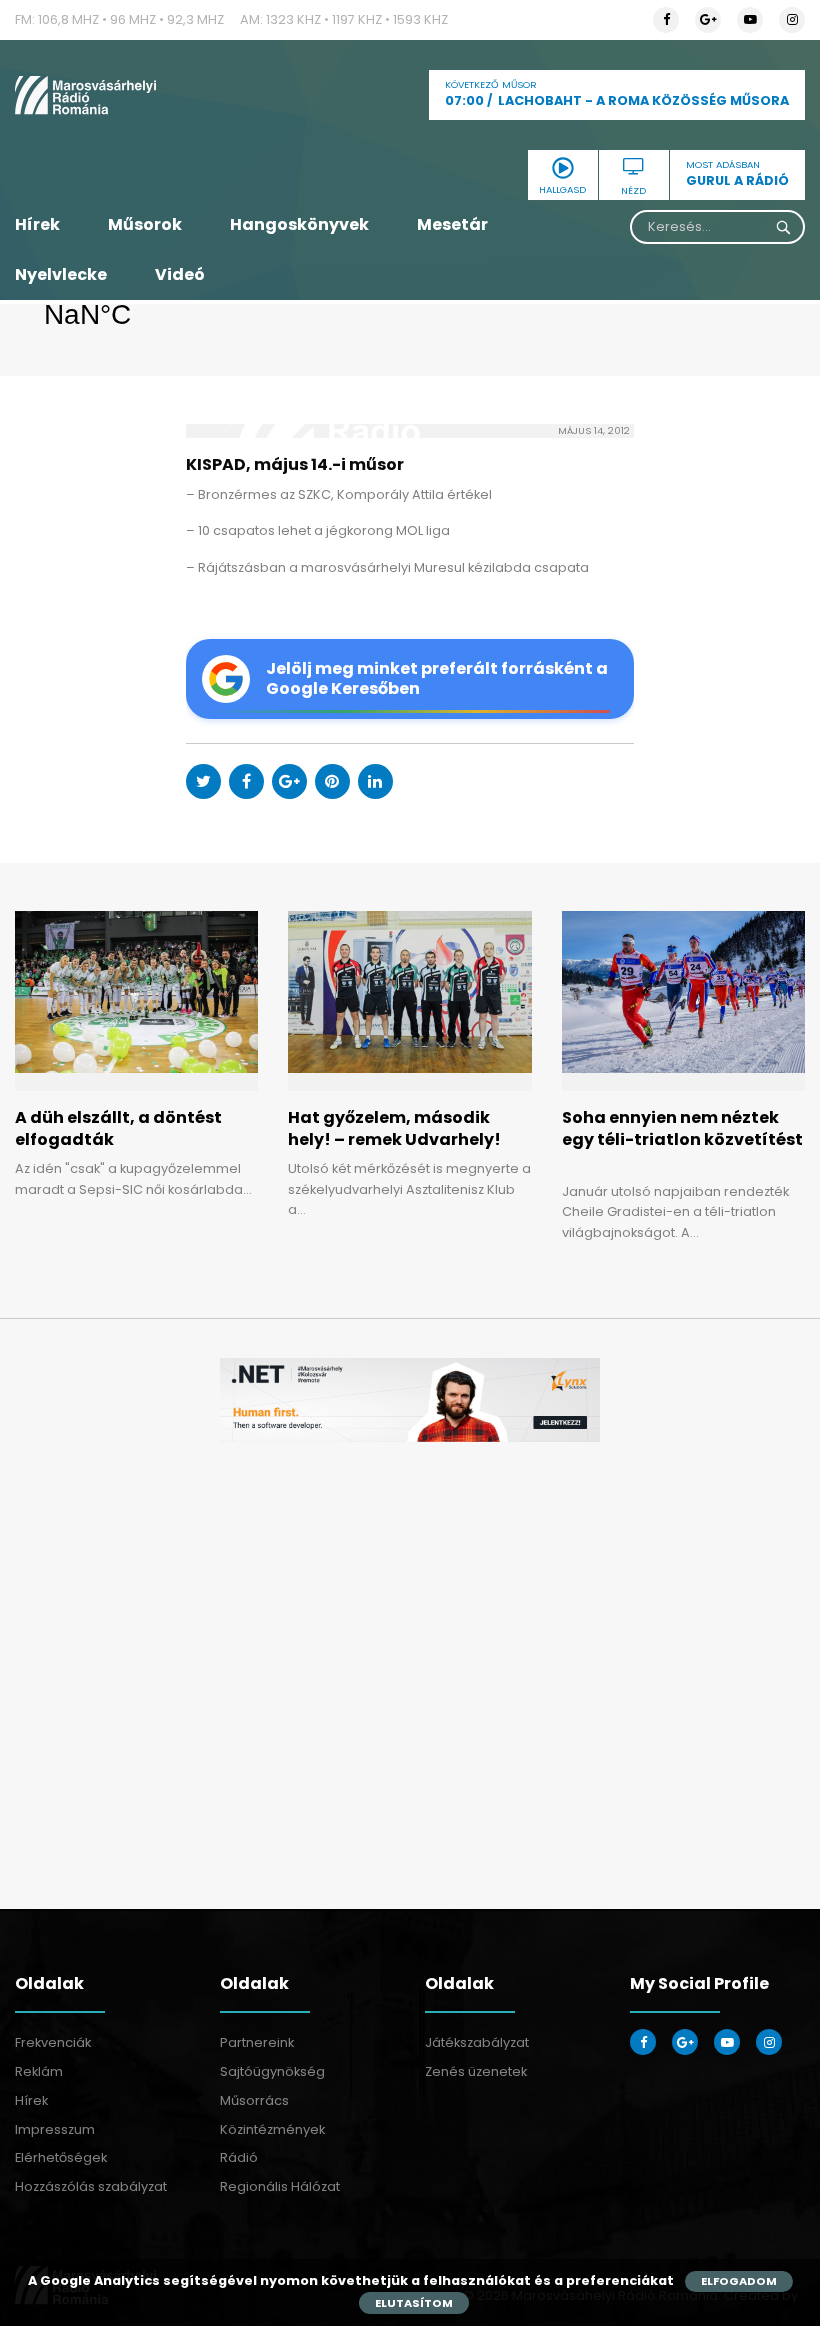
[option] (410, 1400)
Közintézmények (272, 2129)
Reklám (39, 2071)
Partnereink (257, 2042)
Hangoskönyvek (299, 224)
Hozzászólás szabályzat (91, 2186)
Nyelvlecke (61, 274)
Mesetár (452, 224)
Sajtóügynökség (272, 2071)
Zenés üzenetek (476, 2071)
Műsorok (145, 224)
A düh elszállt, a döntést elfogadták (118, 1128)
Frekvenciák (53, 2042)
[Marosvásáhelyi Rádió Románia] (136, 95)
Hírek (37, 224)
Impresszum (55, 2129)
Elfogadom (739, 2281)
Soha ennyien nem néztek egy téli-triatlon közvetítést (682, 1140)
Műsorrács (254, 2100)
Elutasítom (414, 2303)
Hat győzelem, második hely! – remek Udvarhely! (394, 1128)
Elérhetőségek (61, 2157)
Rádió (239, 2157)
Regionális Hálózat (280, 2186)
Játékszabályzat (477, 2042)
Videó (180, 274)
